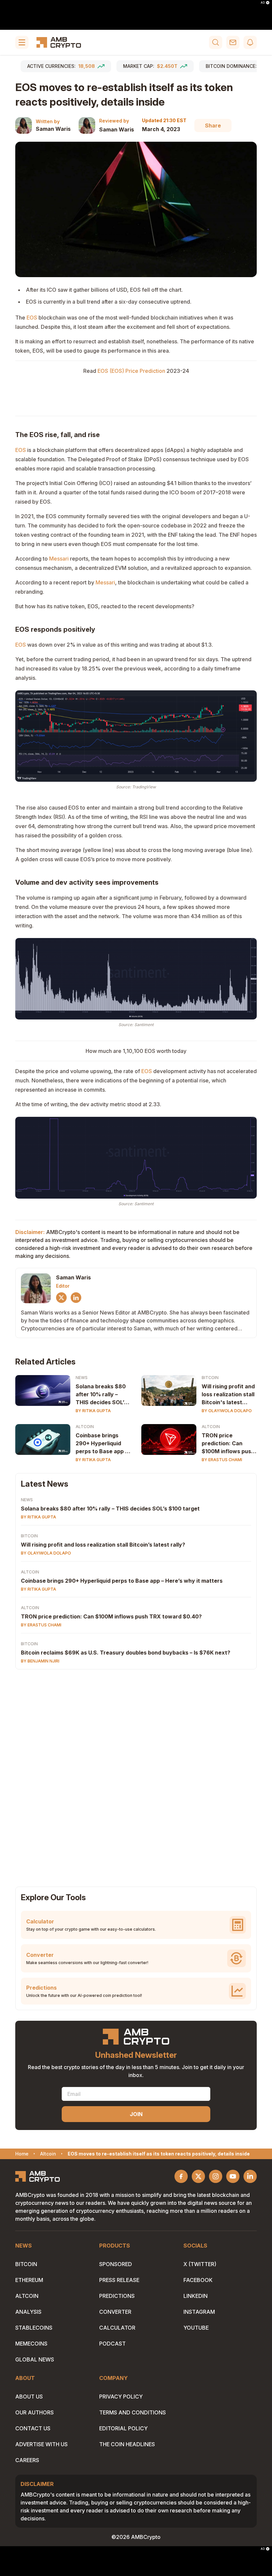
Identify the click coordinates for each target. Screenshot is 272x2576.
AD (263, 3)
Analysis (28, 2312)
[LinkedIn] (76, 1298)
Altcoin (85, 1427)
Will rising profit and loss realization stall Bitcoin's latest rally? (228, 1395)
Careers (27, 2460)
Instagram (199, 2312)
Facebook (198, 2280)
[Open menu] (22, 42)
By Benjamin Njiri (40, 1661)
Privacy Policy (121, 2397)
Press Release (119, 2280)
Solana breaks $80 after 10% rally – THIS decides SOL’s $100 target (101, 1395)
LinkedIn (196, 2296)
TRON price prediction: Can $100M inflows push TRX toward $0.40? (228, 1444)
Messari (59, 559)
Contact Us (33, 2428)
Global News (35, 2359)
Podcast (112, 2344)
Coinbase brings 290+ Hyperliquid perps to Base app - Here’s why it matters (102, 1444)
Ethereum (29, 2280)
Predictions (117, 2296)
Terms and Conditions (133, 2412)
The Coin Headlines (127, 2444)
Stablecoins (34, 2328)
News (82, 1378)
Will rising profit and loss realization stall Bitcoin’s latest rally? (103, 1545)
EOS (32, 318)
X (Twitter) (200, 2264)
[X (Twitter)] (61, 1298)
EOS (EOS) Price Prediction (131, 371)
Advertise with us (41, 2444)
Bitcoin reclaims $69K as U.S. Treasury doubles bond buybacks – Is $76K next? (126, 1653)
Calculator (117, 2328)
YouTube (196, 2328)
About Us (29, 2397)
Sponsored (116, 2264)
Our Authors (34, 2412)
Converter (115, 2312)
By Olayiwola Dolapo (227, 1411)
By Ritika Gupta (93, 1411)
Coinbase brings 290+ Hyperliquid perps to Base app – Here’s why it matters (122, 1581)
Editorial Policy (123, 2428)
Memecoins (31, 2344)
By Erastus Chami (222, 1460)
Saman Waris (53, 129)
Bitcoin (210, 1378)
